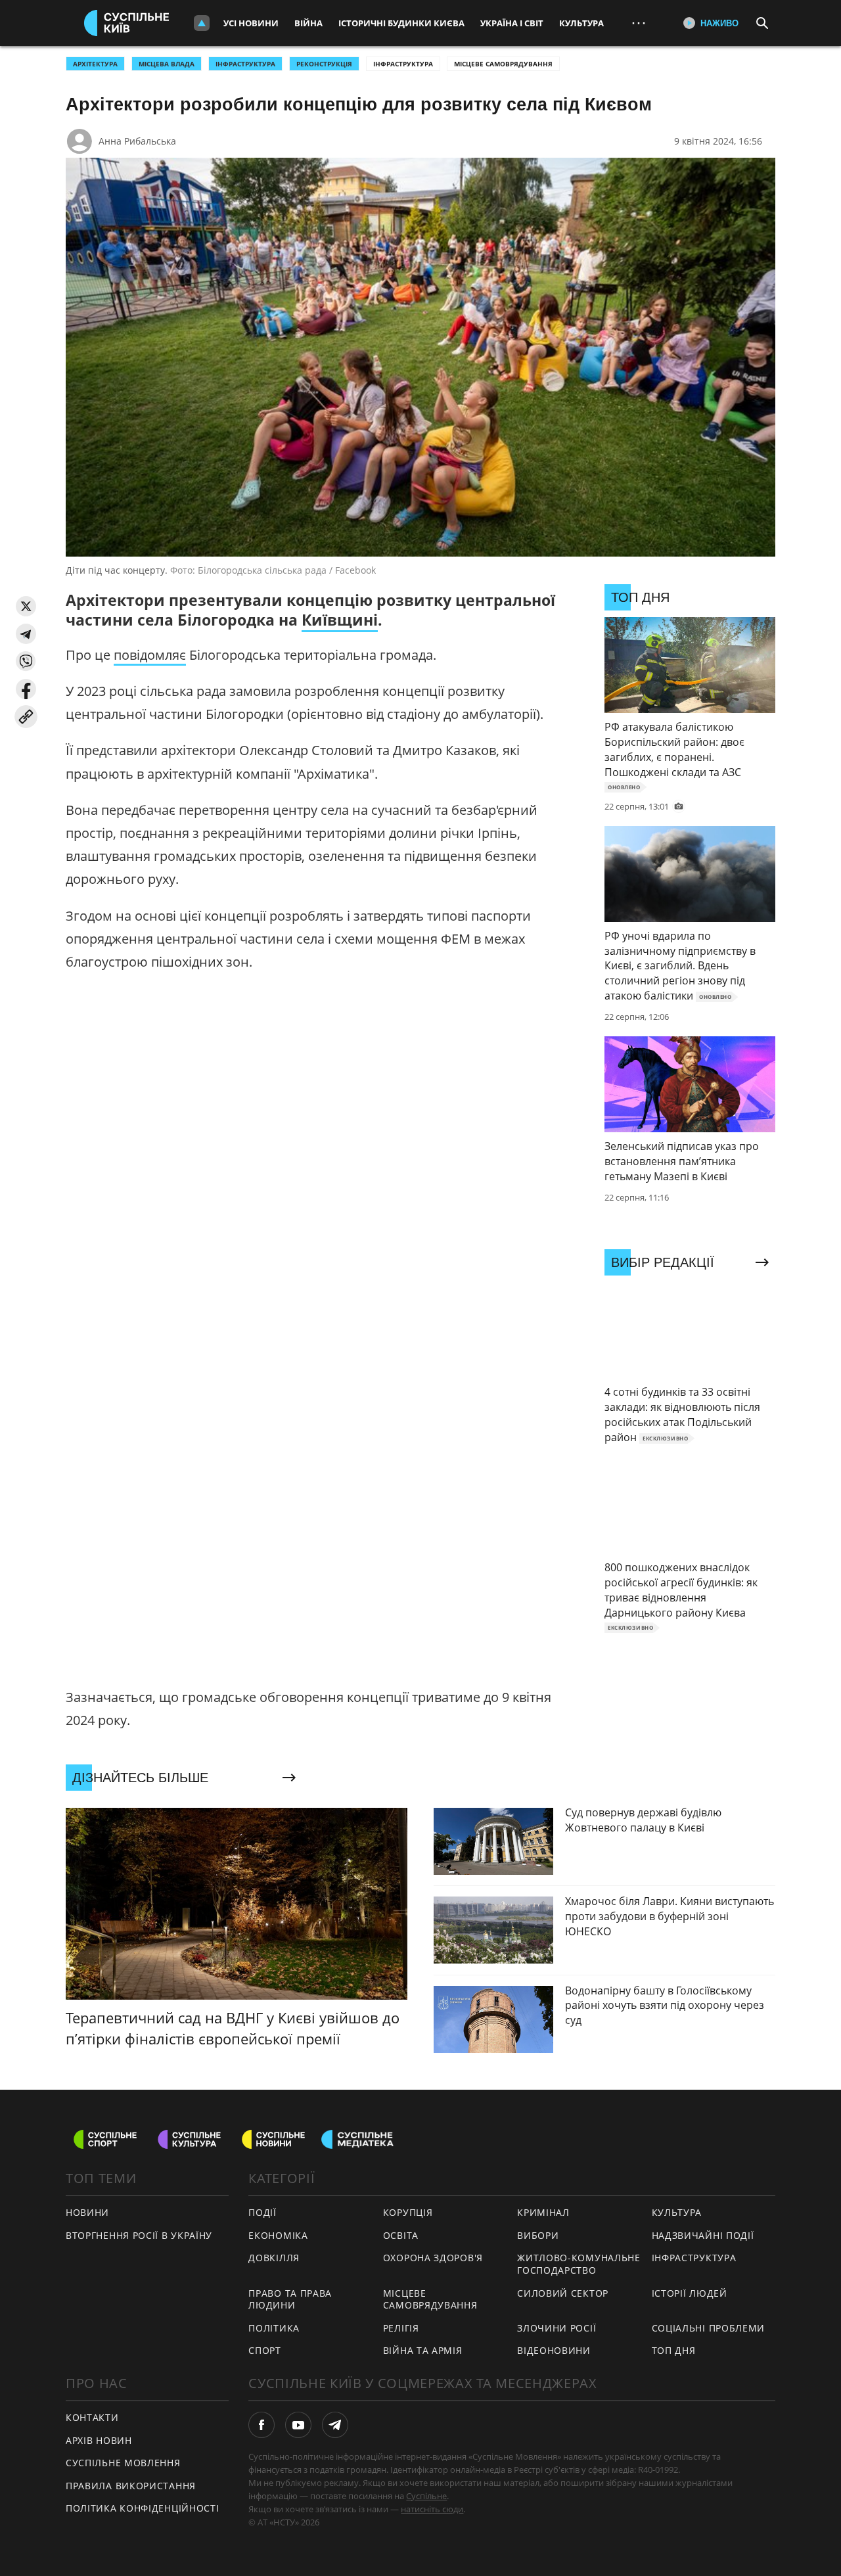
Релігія (401, 2328)
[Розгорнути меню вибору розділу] (202, 23)
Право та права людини (290, 2299)
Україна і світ (512, 23)
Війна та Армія (423, 2350)
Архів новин (99, 2440)
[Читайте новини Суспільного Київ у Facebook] (261, 2425)
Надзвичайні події (703, 2235)
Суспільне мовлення (123, 2463)
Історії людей (690, 2293)
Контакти (92, 2417)
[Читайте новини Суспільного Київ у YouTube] (298, 2425)
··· (639, 23)
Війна (308, 23)
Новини (87, 2212)
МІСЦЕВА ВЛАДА (167, 64)
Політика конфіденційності (143, 2508)
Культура (581, 23)
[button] (26, 606)
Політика (274, 2328)
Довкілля (274, 2258)
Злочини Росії (557, 2328)
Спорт (265, 2350)
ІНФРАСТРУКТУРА (245, 64)
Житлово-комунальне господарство (579, 2264)
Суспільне (426, 2496)
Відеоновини (554, 2350)
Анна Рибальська (137, 141)
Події (262, 2212)
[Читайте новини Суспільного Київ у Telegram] (335, 2425)
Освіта (401, 2235)
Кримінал (543, 2212)
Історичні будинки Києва (401, 23)
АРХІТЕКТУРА (95, 64)
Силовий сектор (563, 2293)
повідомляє (150, 655)
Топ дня (674, 2350)
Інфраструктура (403, 64)
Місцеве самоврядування (503, 64)
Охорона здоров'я (433, 2258)
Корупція (408, 2212)
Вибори (538, 2235)
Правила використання (131, 2486)
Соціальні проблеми (709, 2328)
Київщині (340, 620)
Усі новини (251, 23)
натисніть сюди (432, 2509)
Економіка (278, 2235)
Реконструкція (324, 64)
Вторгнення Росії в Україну (139, 2235)
